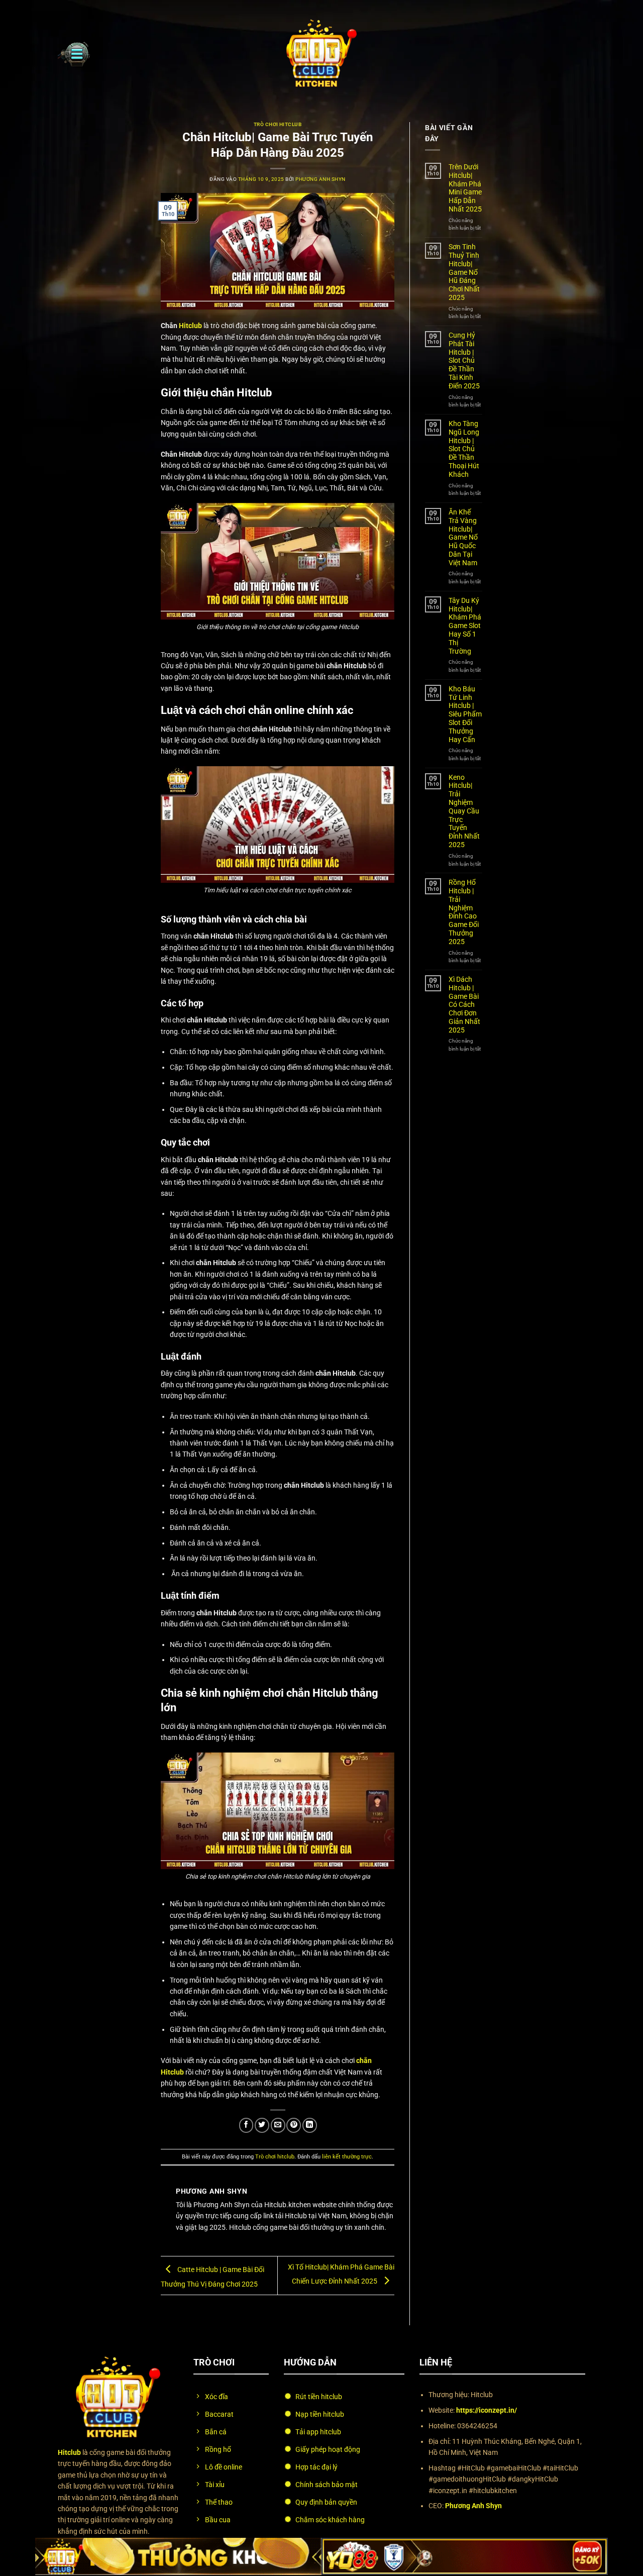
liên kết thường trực (347, 2157)
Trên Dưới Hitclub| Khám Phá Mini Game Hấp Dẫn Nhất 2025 (465, 188)
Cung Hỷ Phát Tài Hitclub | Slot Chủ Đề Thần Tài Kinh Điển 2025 (464, 360)
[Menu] (74, 54)
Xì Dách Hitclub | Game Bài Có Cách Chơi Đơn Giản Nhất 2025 (464, 1005)
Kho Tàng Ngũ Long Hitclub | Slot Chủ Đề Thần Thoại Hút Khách (464, 449)
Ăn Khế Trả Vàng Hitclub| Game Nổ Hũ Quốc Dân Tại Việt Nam (463, 537)
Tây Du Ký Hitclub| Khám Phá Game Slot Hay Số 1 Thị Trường (465, 626)
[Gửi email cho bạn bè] (278, 2125)
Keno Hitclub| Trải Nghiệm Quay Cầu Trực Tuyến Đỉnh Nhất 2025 (464, 811)
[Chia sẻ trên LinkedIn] (310, 2125)
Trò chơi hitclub (278, 124)
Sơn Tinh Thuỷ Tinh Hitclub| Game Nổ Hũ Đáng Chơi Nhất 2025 (464, 272)
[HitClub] (321, 54)
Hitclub (190, 326)
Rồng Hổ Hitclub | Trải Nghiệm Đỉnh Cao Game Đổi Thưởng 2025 (464, 912)
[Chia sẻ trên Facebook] (246, 2125)
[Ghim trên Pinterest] (294, 2125)
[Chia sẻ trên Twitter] (262, 2125)
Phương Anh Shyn (320, 179)
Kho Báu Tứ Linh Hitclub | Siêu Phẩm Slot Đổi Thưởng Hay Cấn (465, 714)
